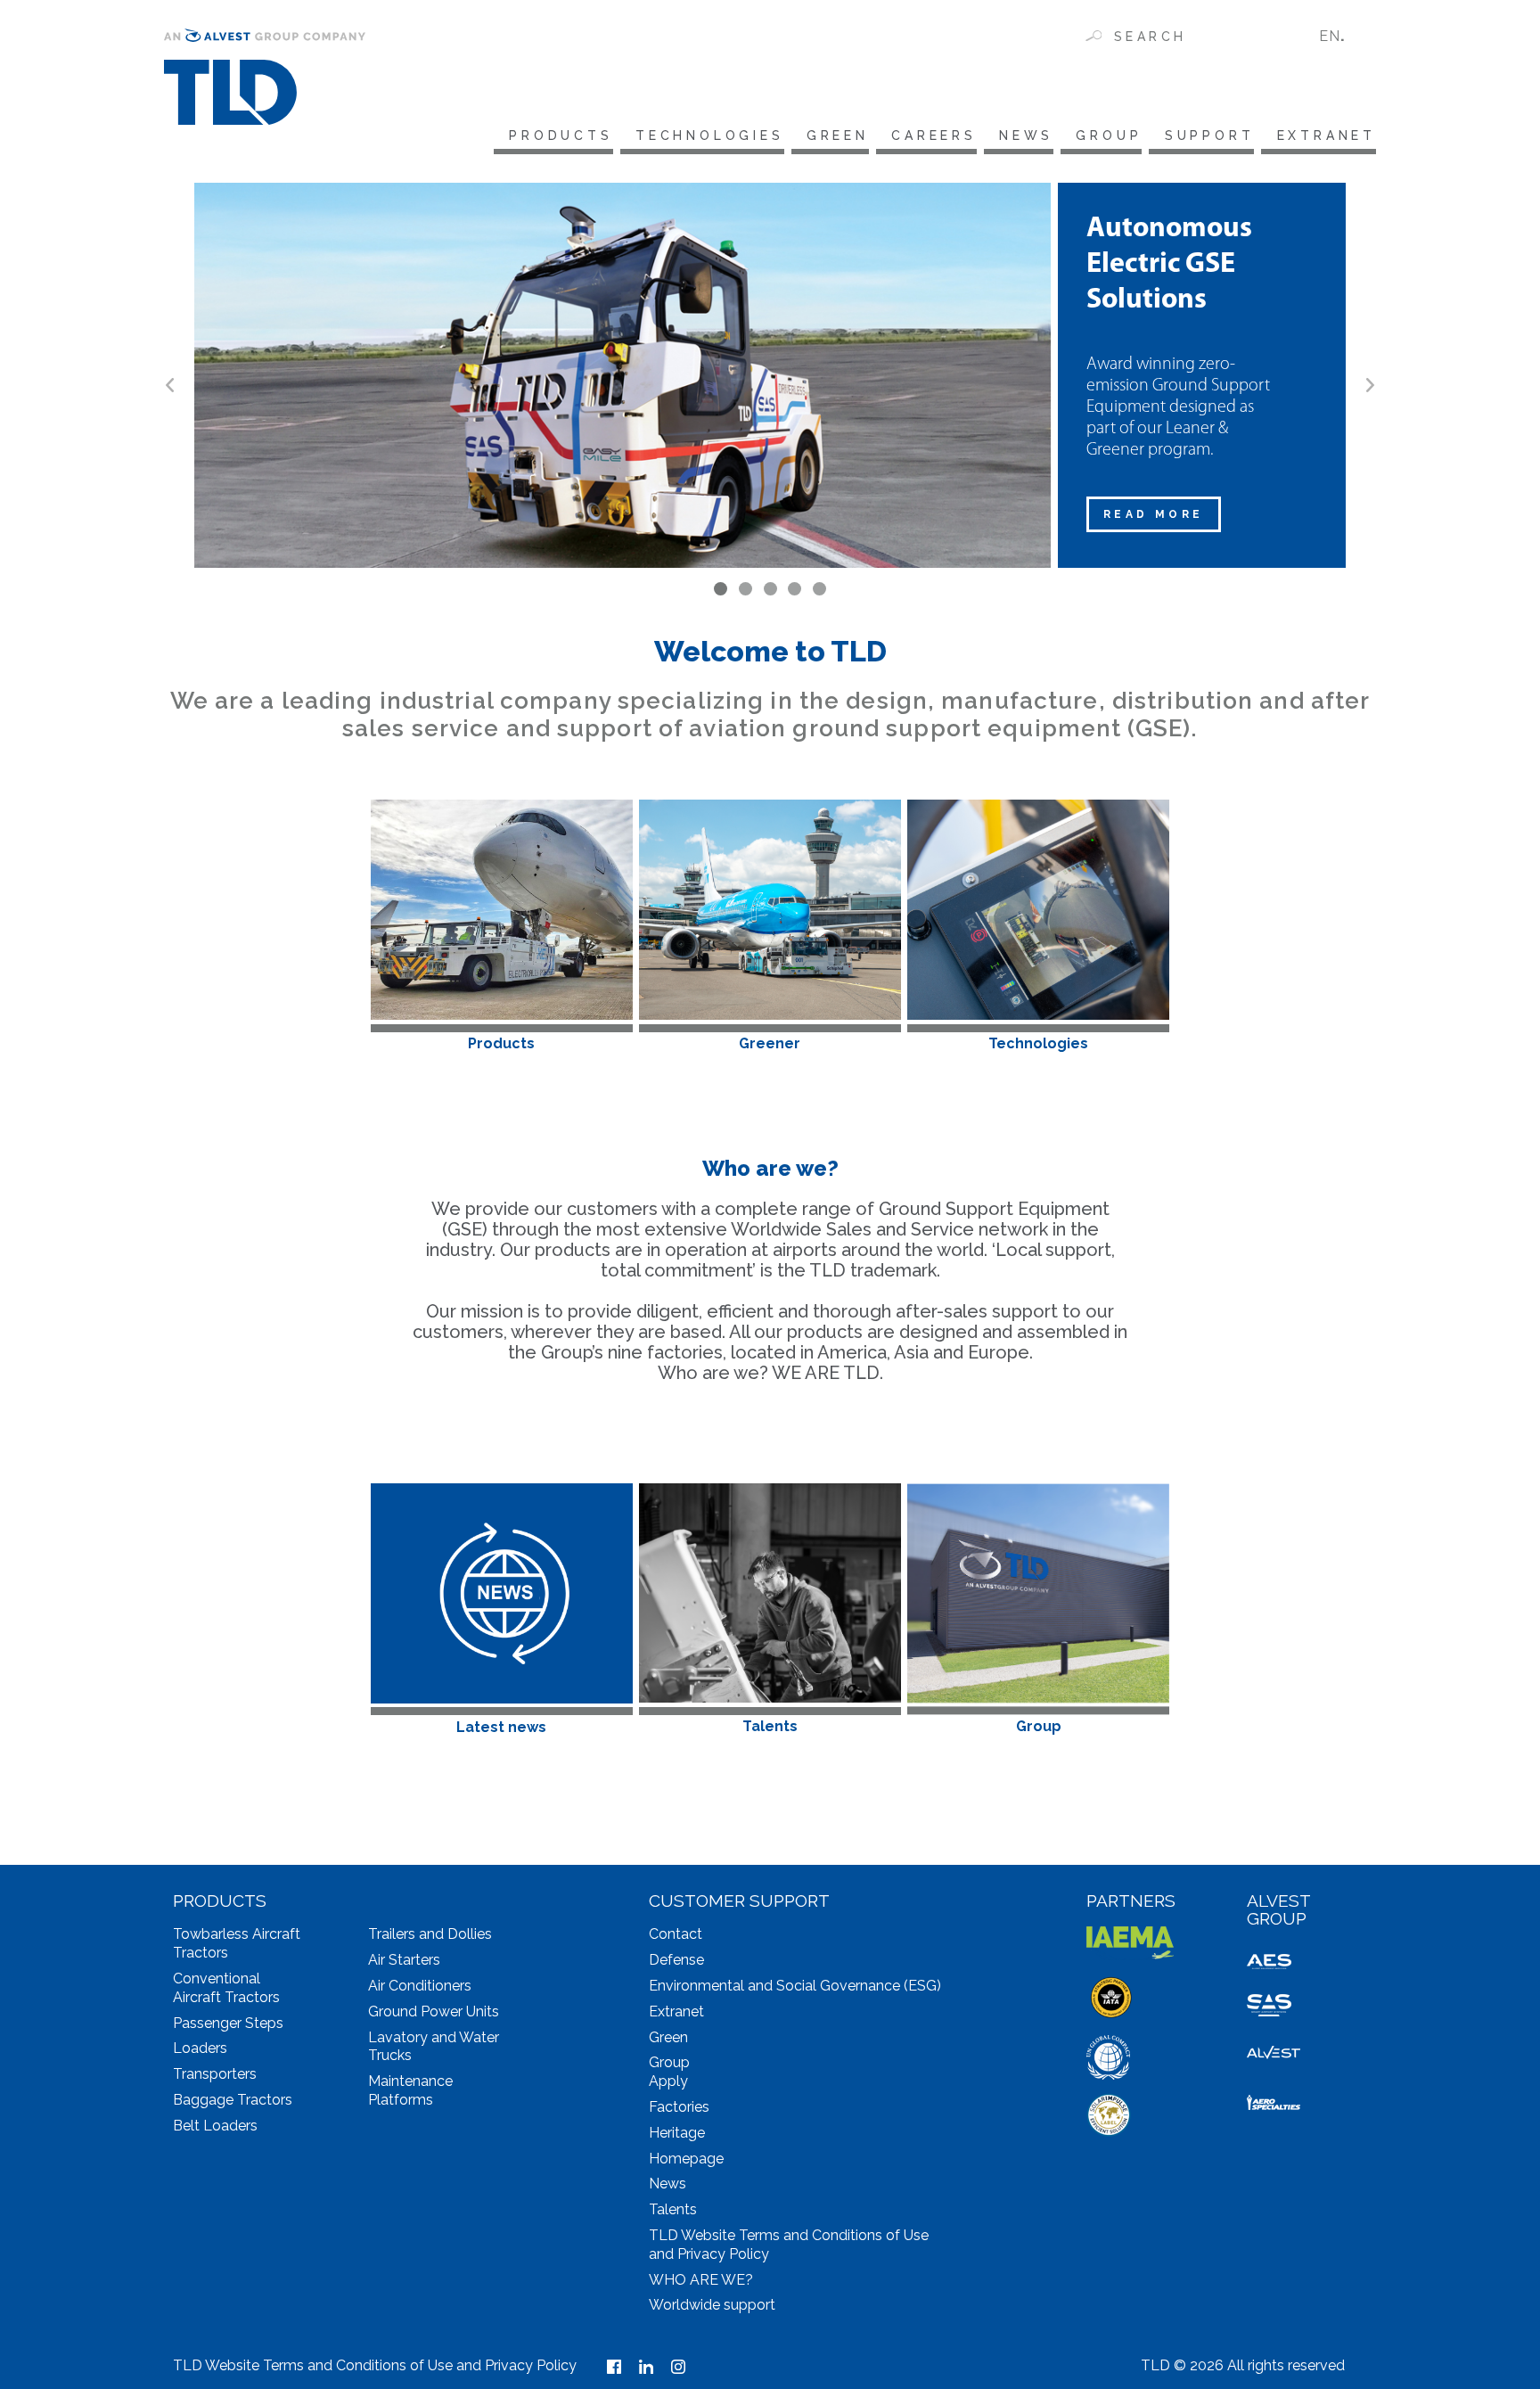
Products (561, 135)
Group (1109, 135)
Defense (676, 1960)
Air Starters (404, 1960)
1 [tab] (721, 589)
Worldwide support (712, 2305)
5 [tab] (819, 589)
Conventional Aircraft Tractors (226, 1988)
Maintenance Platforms (410, 2090)
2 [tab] (745, 589)
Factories (679, 2107)
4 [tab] (795, 589)
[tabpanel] (770, 375)
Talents (673, 2209)
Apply (668, 2081)
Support (1209, 135)
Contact (676, 1934)
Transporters (215, 2074)
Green (838, 135)
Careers (934, 135)
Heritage (677, 2133)
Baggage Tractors (233, 2100)
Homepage (686, 2159)
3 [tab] (770, 589)
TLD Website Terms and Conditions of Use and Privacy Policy (375, 2365)
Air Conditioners (420, 1986)
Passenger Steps (228, 2023)
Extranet (1327, 135)
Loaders (200, 2048)
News (1026, 135)
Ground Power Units (434, 2011)
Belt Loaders (215, 2126)
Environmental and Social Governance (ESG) (795, 1986)
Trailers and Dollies (430, 1934)
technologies (710, 135)
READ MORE (1154, 514)
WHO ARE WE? (701, 2280)
